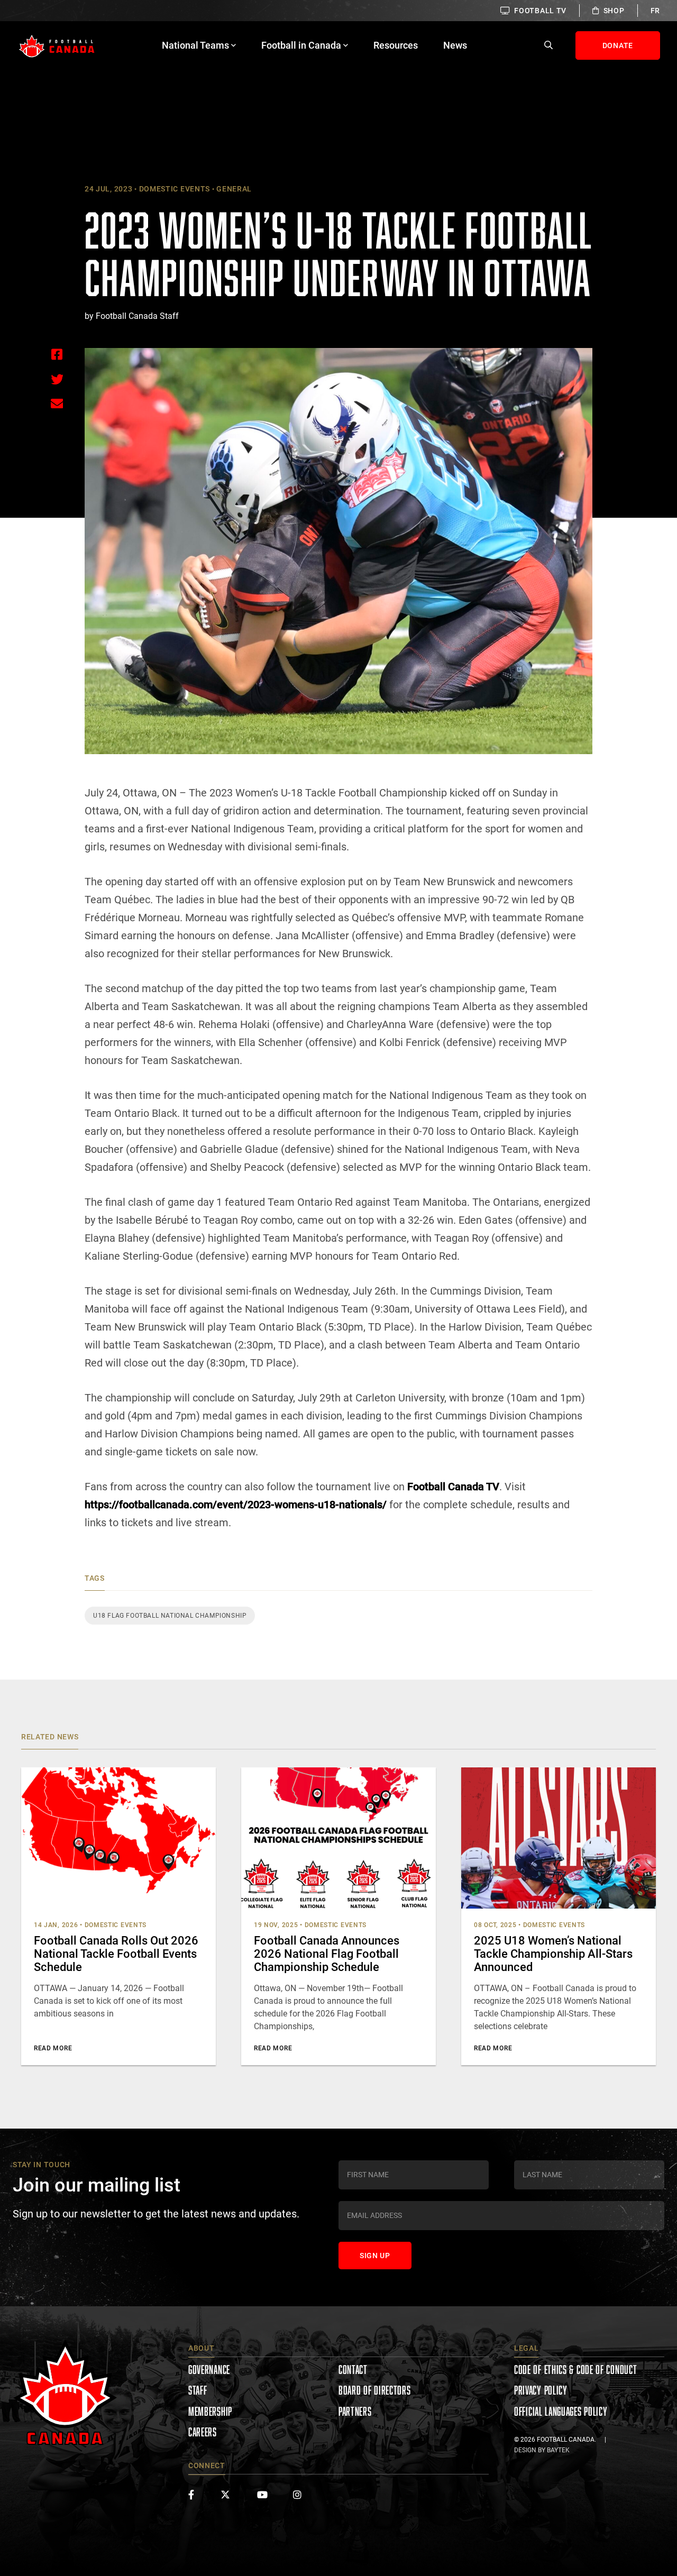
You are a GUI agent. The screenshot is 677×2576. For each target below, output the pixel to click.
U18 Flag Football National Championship (170, 1616)
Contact (353, 2369)
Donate (618, 45)
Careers (203, 2432)
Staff (198, 2390)
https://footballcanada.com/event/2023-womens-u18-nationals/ (236, 1505)
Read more (53, 2048)
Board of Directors (375, 2390)
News (455, 45)
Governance (209, 2369)
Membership (210, 2411)
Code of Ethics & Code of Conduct (575, 2369)
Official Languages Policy (561, 2411)
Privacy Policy (541, 2390)
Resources (396, 45)
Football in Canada (301, 45)
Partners (355, 2411)
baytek (558, 2450)
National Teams (195, 45)
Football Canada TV (453, 1487)
